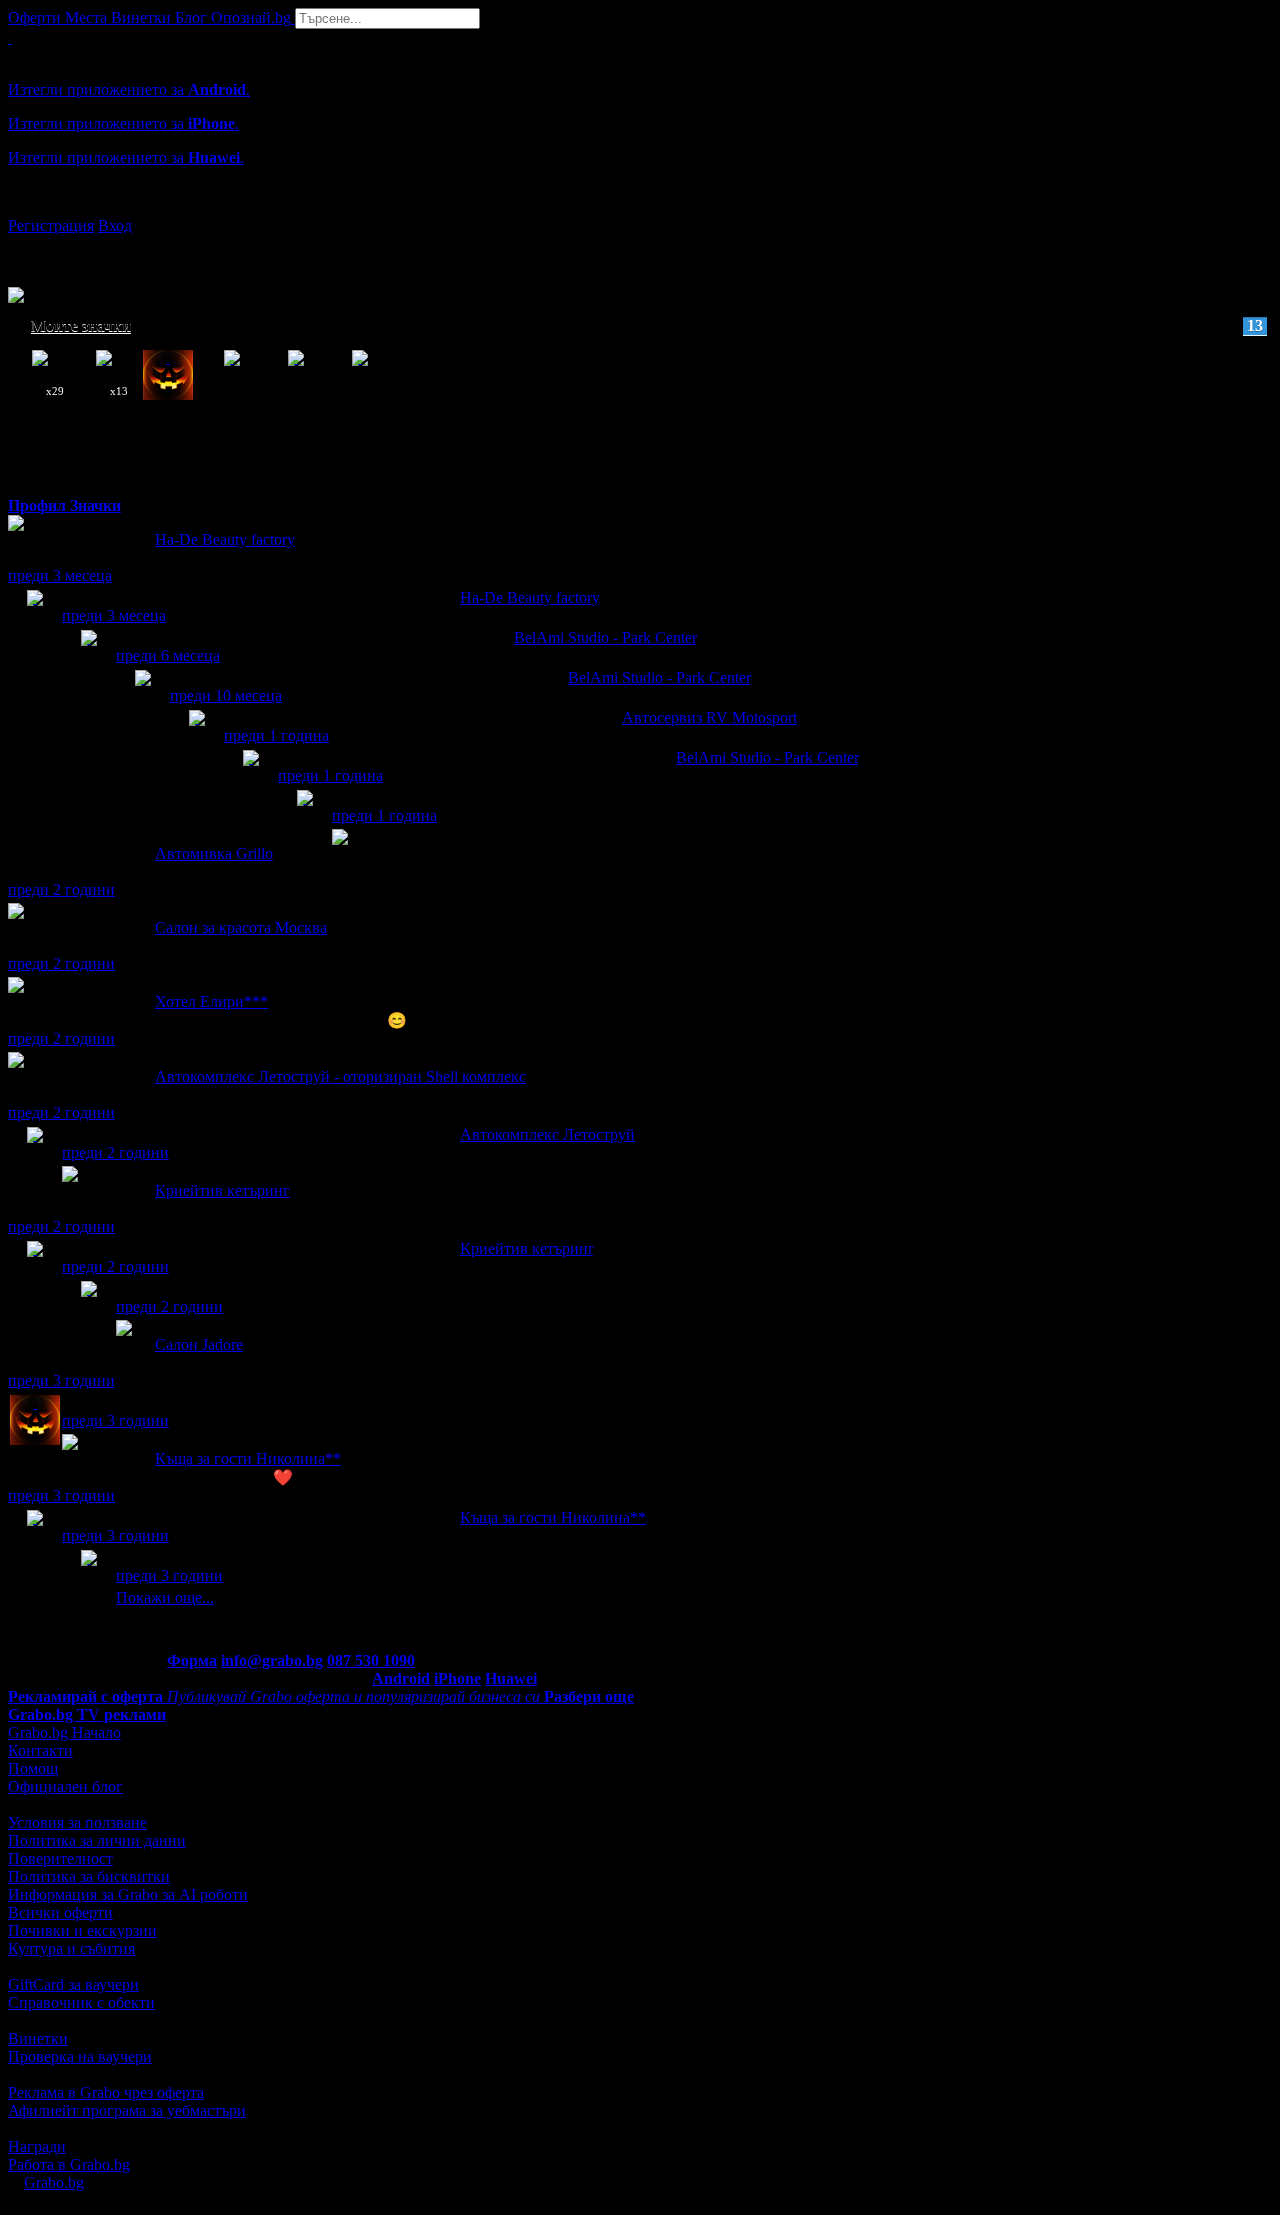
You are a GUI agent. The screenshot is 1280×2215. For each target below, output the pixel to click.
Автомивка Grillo (214, 853)
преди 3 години (61, 1380)
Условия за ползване (77, 1822)
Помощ (33, 1768)
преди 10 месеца (226, 695)
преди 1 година (276, 735)
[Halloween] (35, 1421)
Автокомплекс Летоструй (547, 1134)
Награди (37, 2146)
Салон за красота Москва (241, 927)
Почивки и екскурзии (82, 1930)
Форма (192, 1660)
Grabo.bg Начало (64, 1732)
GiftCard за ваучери (73, 1984)
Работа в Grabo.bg (69, 2164)
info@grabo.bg (272, 1660)
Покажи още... (165, 1597)
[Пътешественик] (89, 1576)
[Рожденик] (305, 816)
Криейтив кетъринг (222, 1190)
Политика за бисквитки (89, 1876)
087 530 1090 (371, 1660)
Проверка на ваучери (80, 2056)
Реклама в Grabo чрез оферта (106, 2092)
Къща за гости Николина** (248, 1458)
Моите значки (647, 325)
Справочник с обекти (81, 2002)
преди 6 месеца (168, 655)
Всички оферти (60, 1912)
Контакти (40, 1750)
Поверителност (60, 1858)
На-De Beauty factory (225, 539)
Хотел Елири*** (211, 1001)
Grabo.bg (54, 2182)
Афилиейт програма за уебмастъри (127, 2110)
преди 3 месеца (60, 575)
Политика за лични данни (97, 1840)
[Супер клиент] (35, 616)
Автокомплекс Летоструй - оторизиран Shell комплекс (340, 1076)
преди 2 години (61, 889)
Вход (115, 225)
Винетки (38, 2038)
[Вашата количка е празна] (10, 37)
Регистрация (51, 225)
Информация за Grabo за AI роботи (128, 1894)
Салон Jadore (199, 1344)
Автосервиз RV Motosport (709, 717)
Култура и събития (71, 1948)
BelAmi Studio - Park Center (605, 637)
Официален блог (65, 1786)
